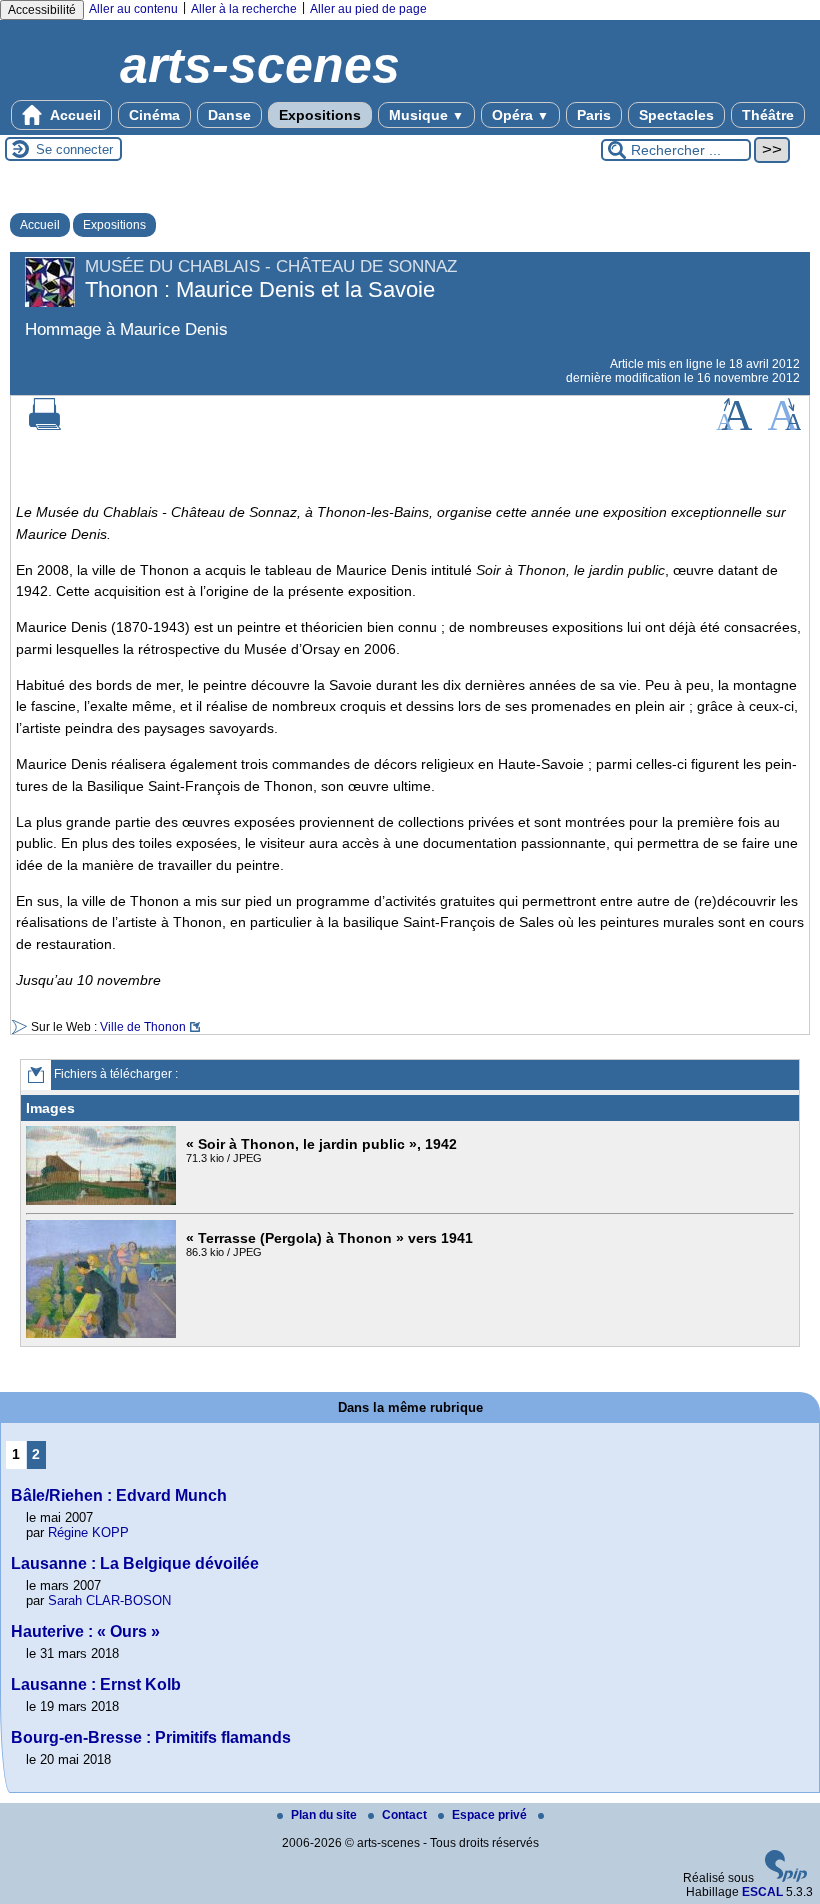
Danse (229, 115)
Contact (406, 1815)
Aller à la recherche (244, 9)
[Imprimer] (45, 426)
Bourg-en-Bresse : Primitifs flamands (151, 1737)
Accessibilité (42, 10)
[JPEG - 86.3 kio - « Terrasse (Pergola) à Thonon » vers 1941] (103, 1334)
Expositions (320, 115)
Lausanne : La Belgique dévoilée (135, 1563)
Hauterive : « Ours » (85, 1631)
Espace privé (491, 1815)
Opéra (520, 115)
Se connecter (74, 149)
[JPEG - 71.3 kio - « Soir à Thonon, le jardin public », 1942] (103, 1201)
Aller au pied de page (368, 9)
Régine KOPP (88, 1532)
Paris (594, 115)
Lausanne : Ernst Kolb (96, 1684)
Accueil (74, 115)
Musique (426, 115)
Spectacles (676, 115)
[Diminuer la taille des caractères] (784, 426)
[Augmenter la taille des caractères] (734, 426)
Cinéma (154, 115)
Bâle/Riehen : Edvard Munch (119, 1495)
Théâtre (768, 115)
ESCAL (762, 1892)
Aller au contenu (133, 9)
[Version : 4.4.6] (786, 1878)
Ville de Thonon (143, 1027)
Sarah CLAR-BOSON (109, 1600)
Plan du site (325, 1815)
